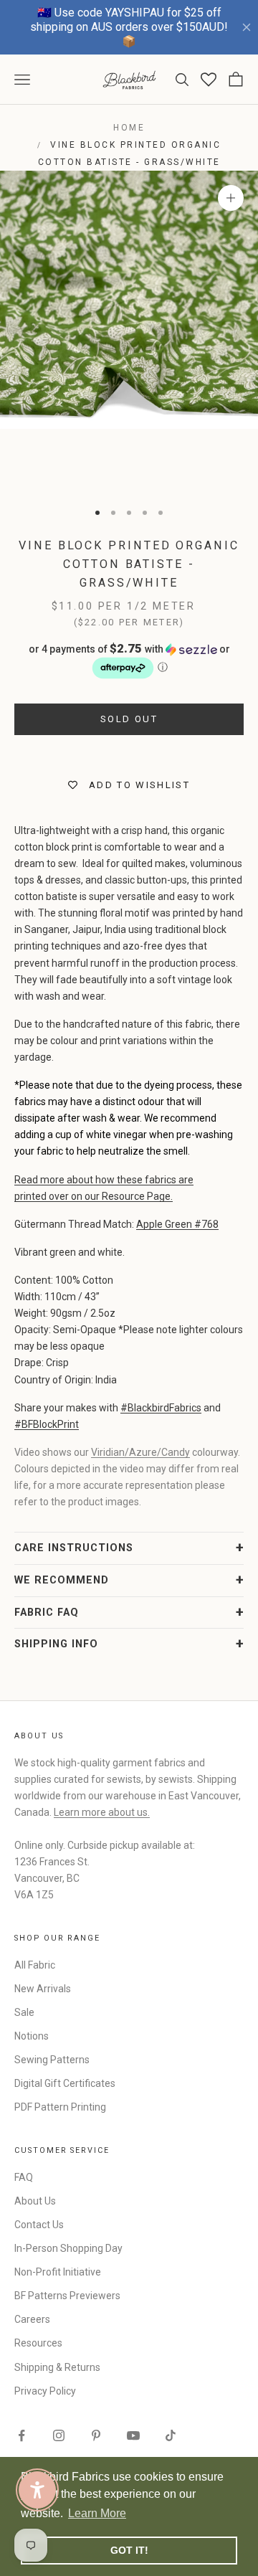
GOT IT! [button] (129, 2550)
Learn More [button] (97, 2513)
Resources (38, 2343)
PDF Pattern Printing (60, 2107)
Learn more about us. (102, 1812)
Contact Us (39, 2225)
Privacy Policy (45, 2391)
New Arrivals (43, 1989)
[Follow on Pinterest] (96, 2435)
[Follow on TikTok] (171, 2435)
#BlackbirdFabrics (161, 1408)
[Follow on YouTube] (133, 2435)
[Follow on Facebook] (21, 2435)
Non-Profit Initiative (58, 2272)
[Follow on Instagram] (59, 2435)
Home (129, 128)
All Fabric (35, 1965)
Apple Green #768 (177, 1224)
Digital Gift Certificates (65, 2083)
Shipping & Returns (57, 2367)
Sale (24, 2012)
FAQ (24, 2177)
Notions (32, 2036)
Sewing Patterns (52, 2060)
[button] (129, 661)
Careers (32, 2319)
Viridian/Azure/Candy (140, 1452)
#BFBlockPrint (47, 1424)
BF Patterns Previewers (67, 2296)
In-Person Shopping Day (68, 2248)
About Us (35, 2201)
